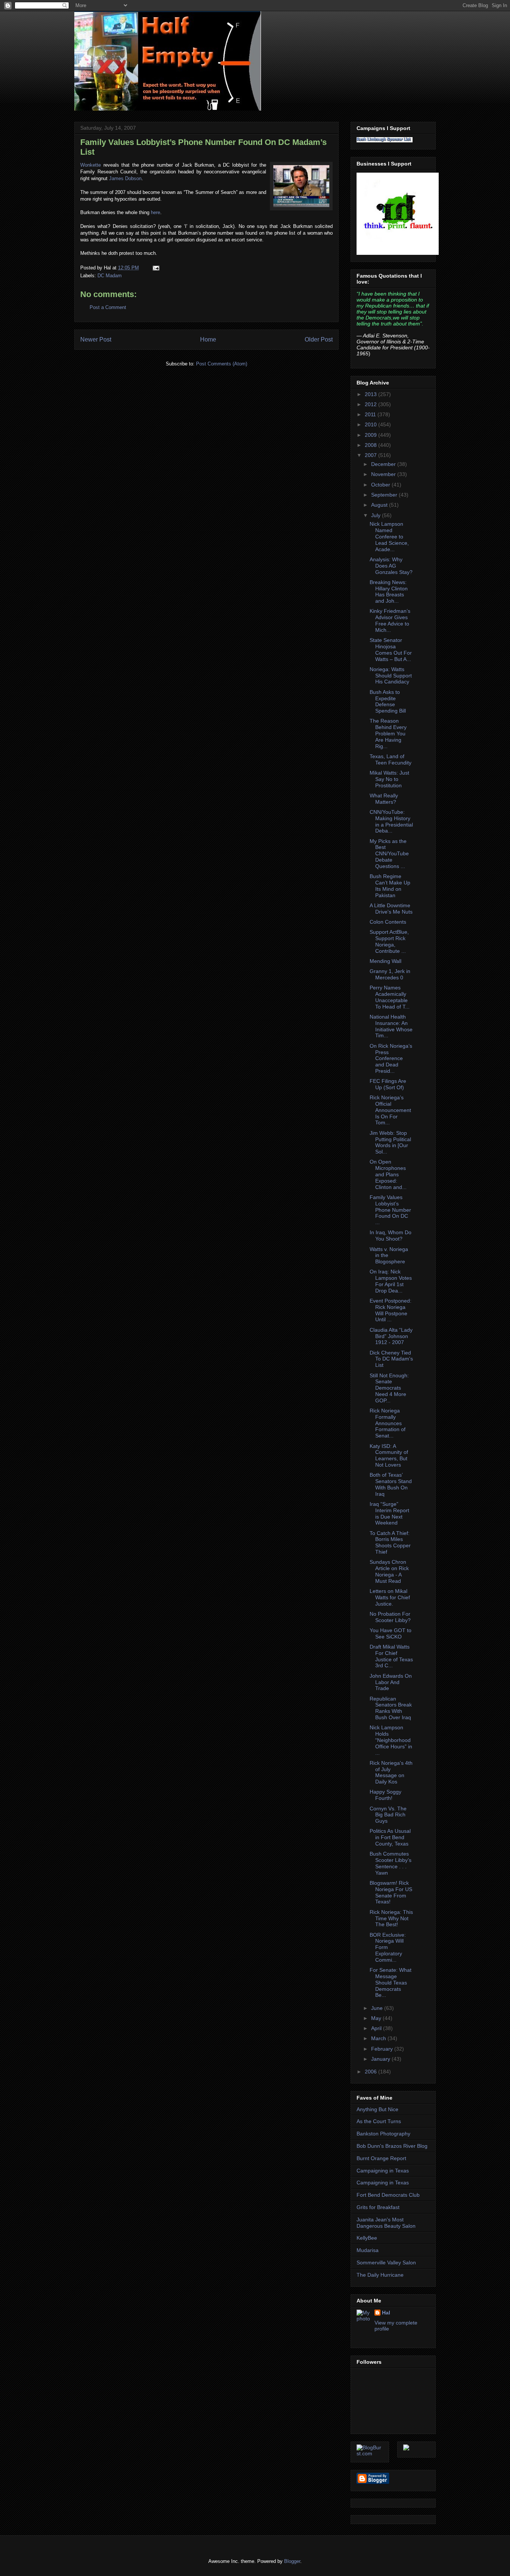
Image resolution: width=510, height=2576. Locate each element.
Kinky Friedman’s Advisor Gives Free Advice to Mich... (390, 620)
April (377, 2028)
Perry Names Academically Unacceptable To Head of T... (390, 997)
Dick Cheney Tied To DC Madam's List (391, 1359)
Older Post (319, 339)
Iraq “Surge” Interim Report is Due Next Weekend (389, 1513)
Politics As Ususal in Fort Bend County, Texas (390, 1837)
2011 (371, 414)
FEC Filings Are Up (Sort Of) (388, 1084)
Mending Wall (385, 961)
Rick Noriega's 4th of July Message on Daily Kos (391, 1772)
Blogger (292, 2561)
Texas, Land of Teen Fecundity (391, 759)
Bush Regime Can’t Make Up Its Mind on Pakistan (390, 886)
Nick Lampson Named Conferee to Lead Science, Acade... (389, 536)
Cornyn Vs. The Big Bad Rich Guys (388, 1815)
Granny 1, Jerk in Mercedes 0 (390, 974)
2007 (371, 455)
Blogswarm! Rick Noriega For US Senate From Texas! (391, 1892)
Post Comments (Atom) (222, 364)
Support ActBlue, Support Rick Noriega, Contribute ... (389, 941)
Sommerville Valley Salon (386, 2263)
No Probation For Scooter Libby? (390, 1617)
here (156, 212)
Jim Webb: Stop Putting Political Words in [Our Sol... (390, 1142)
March (379, 2038)
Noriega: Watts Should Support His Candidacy (391, 676)
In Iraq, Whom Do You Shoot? (391, 1236)
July (377, 515)
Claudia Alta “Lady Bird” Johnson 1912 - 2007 (391, 1336)
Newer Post (96, 339)
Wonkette (91, 165)
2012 (371, 404)
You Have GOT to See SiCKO (391, 1633)
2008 (371, 445)
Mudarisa (368, 2250)
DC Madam (110, 276)
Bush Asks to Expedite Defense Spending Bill (388, 701)
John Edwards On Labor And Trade (391, 1682)
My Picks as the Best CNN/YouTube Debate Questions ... (389, 854)
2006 (371, 2072)
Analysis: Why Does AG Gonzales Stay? (391, 566)
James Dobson (125, 178)
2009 (371, 435)
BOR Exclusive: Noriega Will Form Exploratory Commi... (388, 1947)
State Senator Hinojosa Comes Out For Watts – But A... (391, 649)
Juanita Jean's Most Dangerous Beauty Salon (386, 2223)
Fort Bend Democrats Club (388, 2195)
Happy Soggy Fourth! (385, 1795)
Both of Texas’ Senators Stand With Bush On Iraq (391, 1484)
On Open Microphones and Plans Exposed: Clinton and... (388, 1174)
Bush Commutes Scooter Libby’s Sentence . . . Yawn (391, 1863)
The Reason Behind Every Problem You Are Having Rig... (388, 733)
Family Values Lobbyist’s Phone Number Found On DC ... (390, 1210)
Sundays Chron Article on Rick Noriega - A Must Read (389, 1571)
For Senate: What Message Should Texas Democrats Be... (391, 1982)
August (380, 505)
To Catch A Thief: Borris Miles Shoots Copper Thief (390, 1542)
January (381, 2059)
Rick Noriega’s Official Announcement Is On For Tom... (390, 1110)
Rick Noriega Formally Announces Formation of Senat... (388, 1423)
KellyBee (367, 2238)
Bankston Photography (383, 2134)
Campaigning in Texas (383, 2171)
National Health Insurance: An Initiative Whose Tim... (391, 1026)
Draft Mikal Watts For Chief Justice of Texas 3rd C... (391, 1656)
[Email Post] (155, 268)
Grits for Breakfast (378, 2207)
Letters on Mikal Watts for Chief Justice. (390, 1597)
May (377, 2018)
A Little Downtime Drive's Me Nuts (391, 909)
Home (208, 339)
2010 (371, 424)
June (378, 2008)
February (383, 2049)
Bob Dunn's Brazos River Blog (392, 2146)
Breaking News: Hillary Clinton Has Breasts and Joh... (389, 592)
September (385, 495)
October (381, 485)
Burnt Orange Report (381, 2158)
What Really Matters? (384, 799)
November (384, 474)
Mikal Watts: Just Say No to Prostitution (389, 779)
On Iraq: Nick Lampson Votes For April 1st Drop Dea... (391, 1281)
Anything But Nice (377, 2109)
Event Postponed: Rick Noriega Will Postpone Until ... (391, 1310)
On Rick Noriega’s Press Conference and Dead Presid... (391, 1058)
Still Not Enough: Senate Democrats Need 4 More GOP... (389, 1388)
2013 (371, 394)
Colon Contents (388, 922)
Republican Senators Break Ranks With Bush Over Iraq (391, 1708)
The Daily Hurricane (380, 2275)
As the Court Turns (379, 2121)
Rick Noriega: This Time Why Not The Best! (391, 1918)
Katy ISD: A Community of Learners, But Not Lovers (389, 1455)
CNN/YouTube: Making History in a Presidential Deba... (391, 821)
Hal (386, 2313)
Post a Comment (108, 307)
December (384, 464)
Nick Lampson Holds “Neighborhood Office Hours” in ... (391, 1740)
